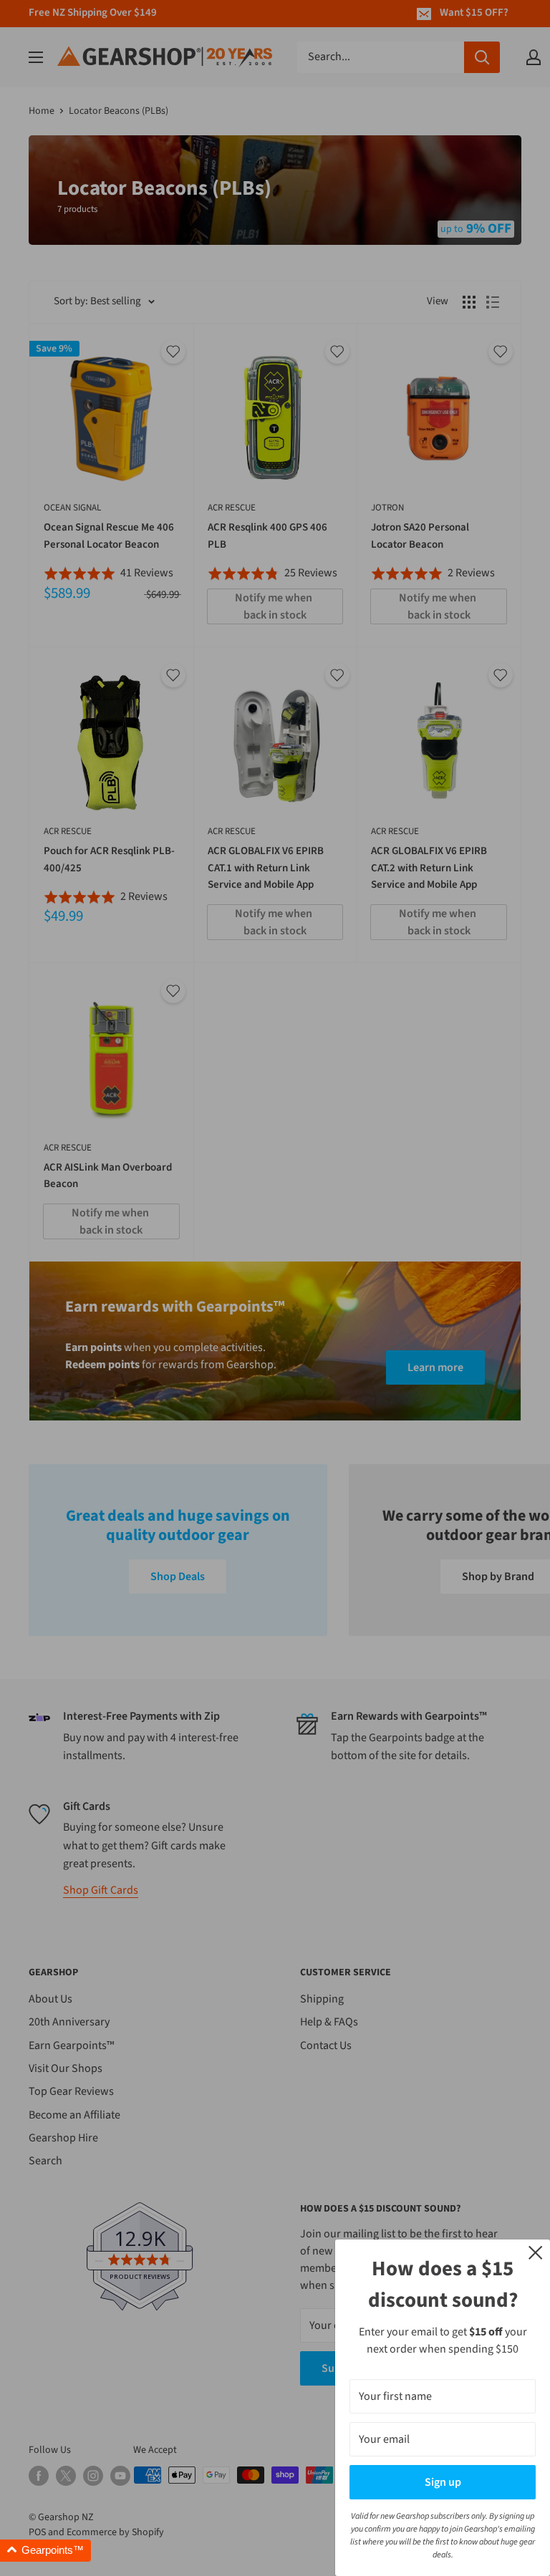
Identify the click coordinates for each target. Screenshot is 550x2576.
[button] (45, 2551)
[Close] (536, 2252)
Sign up (443, 2482)
